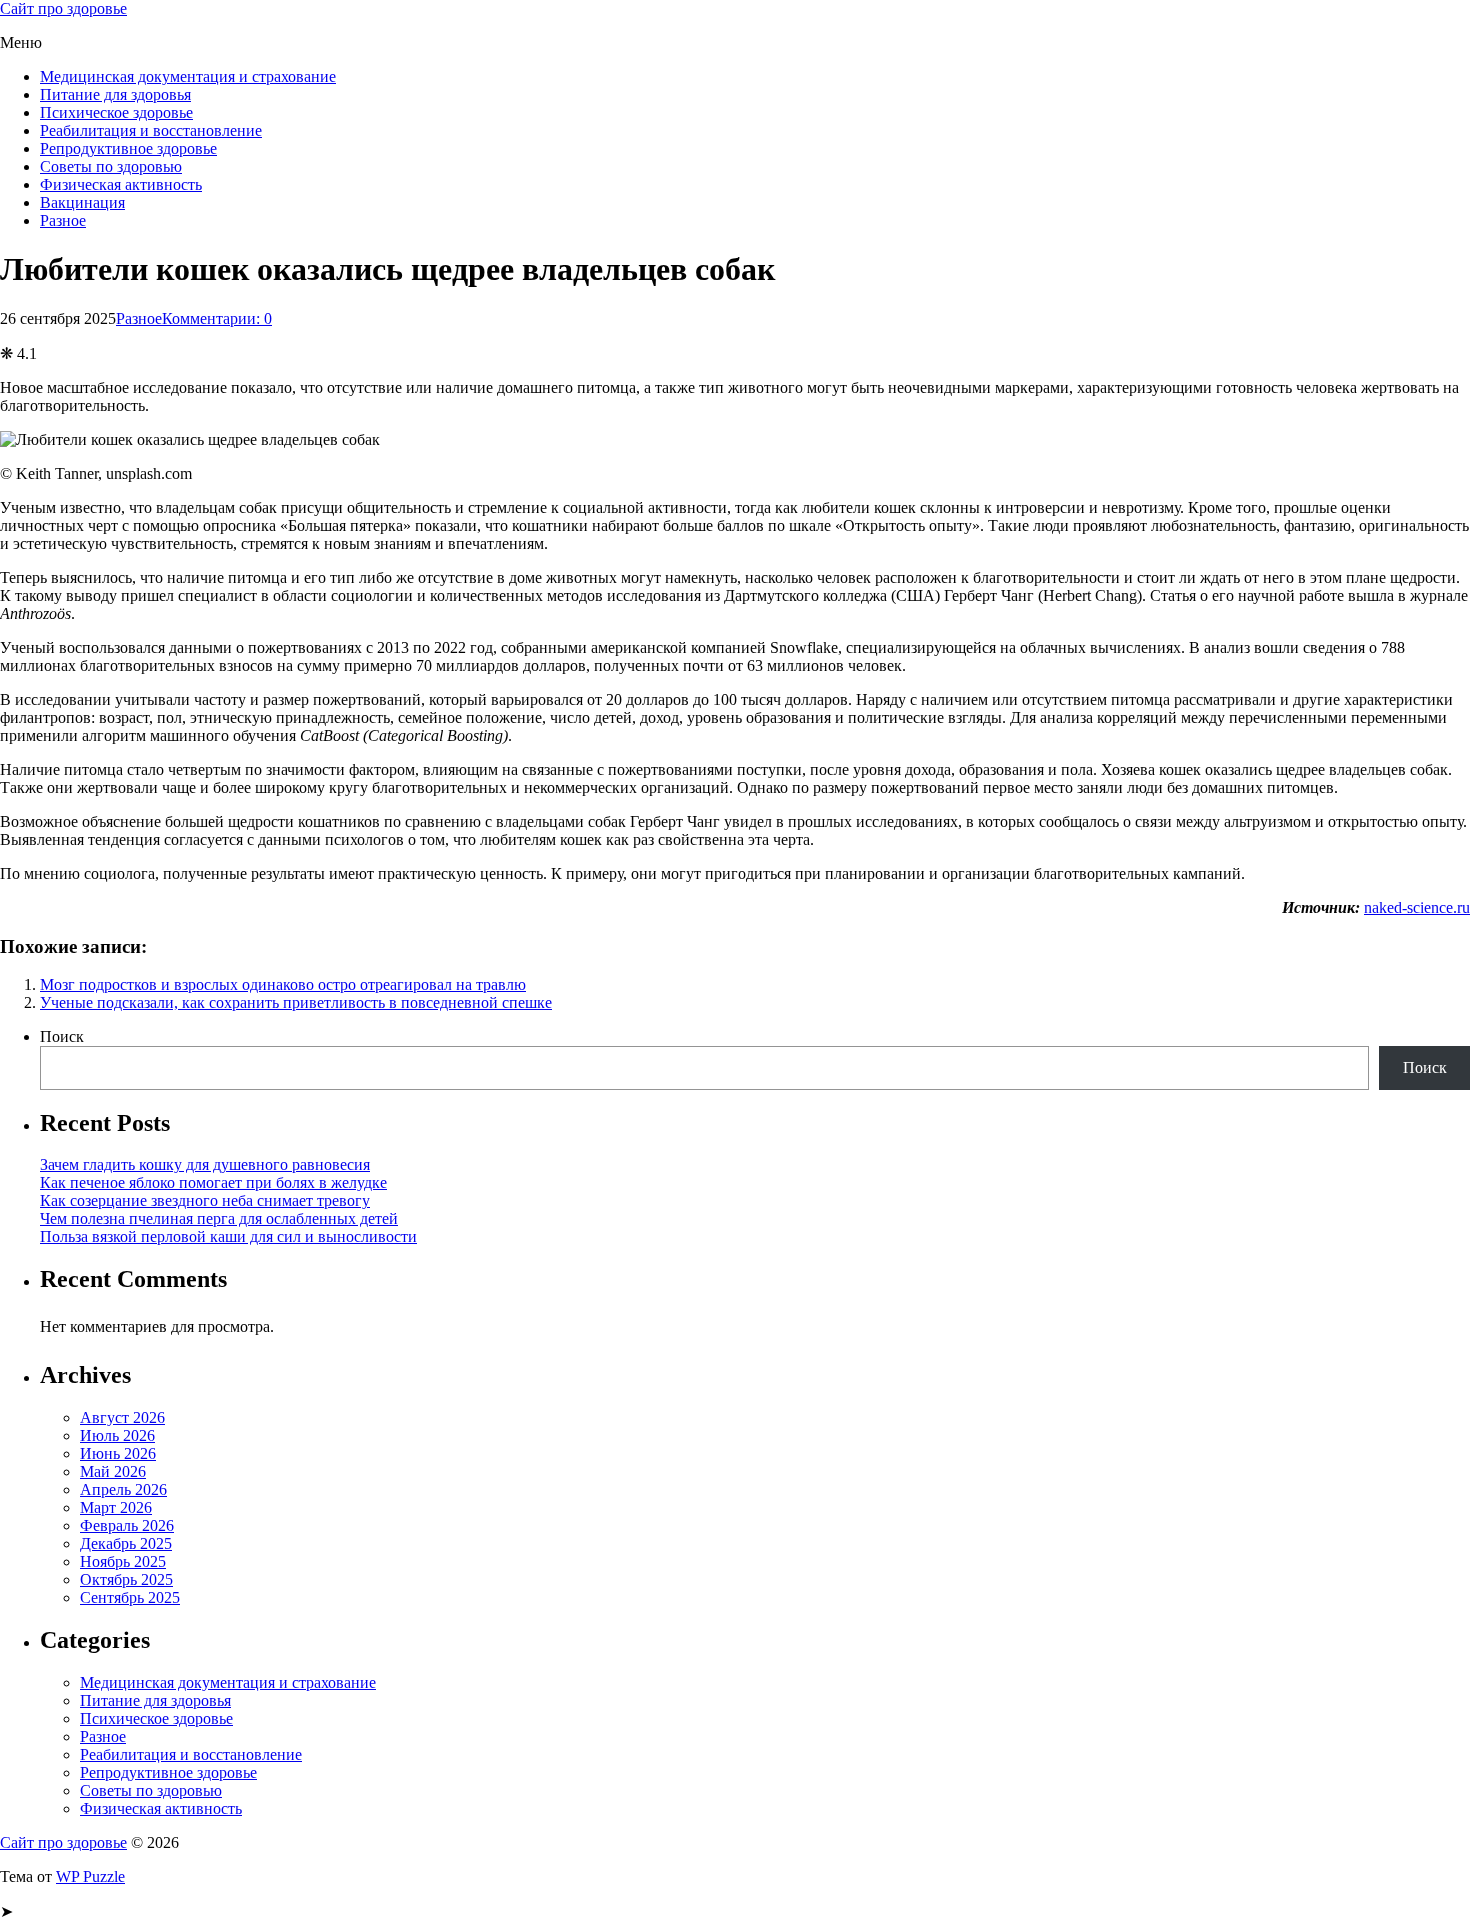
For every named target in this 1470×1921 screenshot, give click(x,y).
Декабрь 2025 (126, 1543)
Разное (63, 220)
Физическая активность (121, 184)
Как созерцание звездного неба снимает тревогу (205, 1200)
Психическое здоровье (116, 112)
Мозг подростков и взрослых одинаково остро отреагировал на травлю (283, 984)
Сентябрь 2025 (130, 1597)
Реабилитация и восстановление (151, 130)
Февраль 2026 (127, 1525)
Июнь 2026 (118, 1453)
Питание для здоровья (115, 94)
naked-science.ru (1417, 907)
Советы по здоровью (111, 166)
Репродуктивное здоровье (128, 148)
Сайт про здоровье (63, 8)
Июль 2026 (117, 1435)
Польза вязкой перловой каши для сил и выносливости (228, 1236)
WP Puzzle (90, 1876)
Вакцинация (82, 202)
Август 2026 (122, 1417)
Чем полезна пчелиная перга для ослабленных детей (219, 1218)
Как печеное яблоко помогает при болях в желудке (213, 1182)
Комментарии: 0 (217, 318)
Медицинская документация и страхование (188, 76)
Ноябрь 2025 (123, 1561)
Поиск (62, 1036)
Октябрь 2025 (126, 1579)
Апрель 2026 (123, 1489)
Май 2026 (113, 1471)
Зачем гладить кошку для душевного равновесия (205, 1164)
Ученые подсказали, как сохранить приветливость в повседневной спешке (296, 1002)
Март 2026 (116, 1507)
